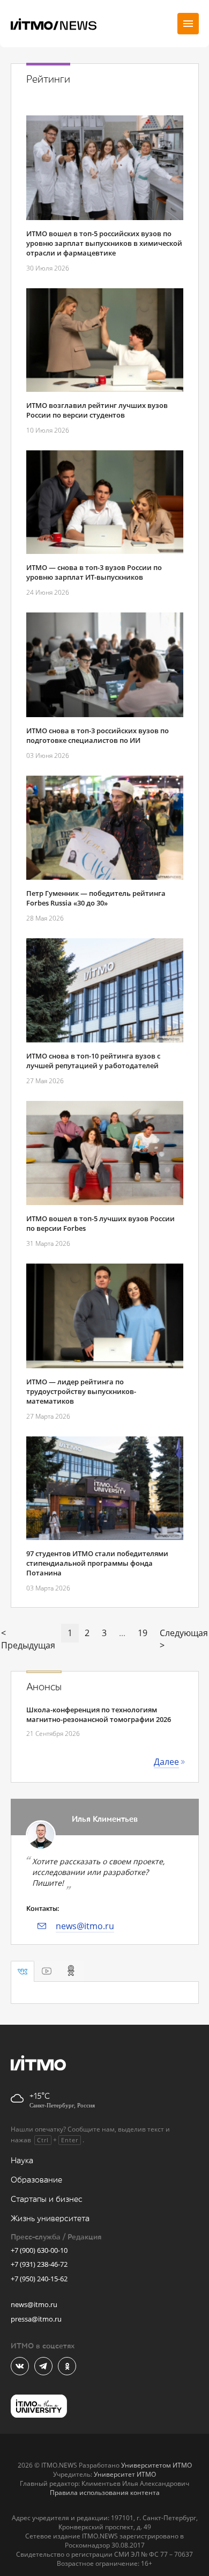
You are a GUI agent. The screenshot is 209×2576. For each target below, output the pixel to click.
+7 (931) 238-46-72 (39, 2264)
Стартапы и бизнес (47, 2199)
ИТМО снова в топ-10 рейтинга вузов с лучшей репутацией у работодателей (93, 1061)
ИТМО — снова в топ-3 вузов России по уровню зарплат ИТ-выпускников (94, 572)
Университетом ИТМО (156, 2465)
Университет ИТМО (125, 2474)
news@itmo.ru (85, 1926)
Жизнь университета (50, 2219)
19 (143, 1633)
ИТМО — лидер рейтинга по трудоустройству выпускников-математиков (81, 1391)
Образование (36, 2180)
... (122, 1633)
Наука (22, 2161)
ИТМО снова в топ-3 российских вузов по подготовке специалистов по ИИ (98, 735)
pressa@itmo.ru (36, 2319)
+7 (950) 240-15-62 (39, 2279)
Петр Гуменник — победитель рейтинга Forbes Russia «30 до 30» (96, 898)
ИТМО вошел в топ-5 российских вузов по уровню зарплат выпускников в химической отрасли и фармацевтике (104, 243)
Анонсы (44, 1687)
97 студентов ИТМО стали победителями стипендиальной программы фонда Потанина (97, 1563)
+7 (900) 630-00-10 (39, 2250)
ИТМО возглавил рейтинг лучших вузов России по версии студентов (97, 410)
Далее (166, 1762)
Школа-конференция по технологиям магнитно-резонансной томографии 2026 (99, 1714)
